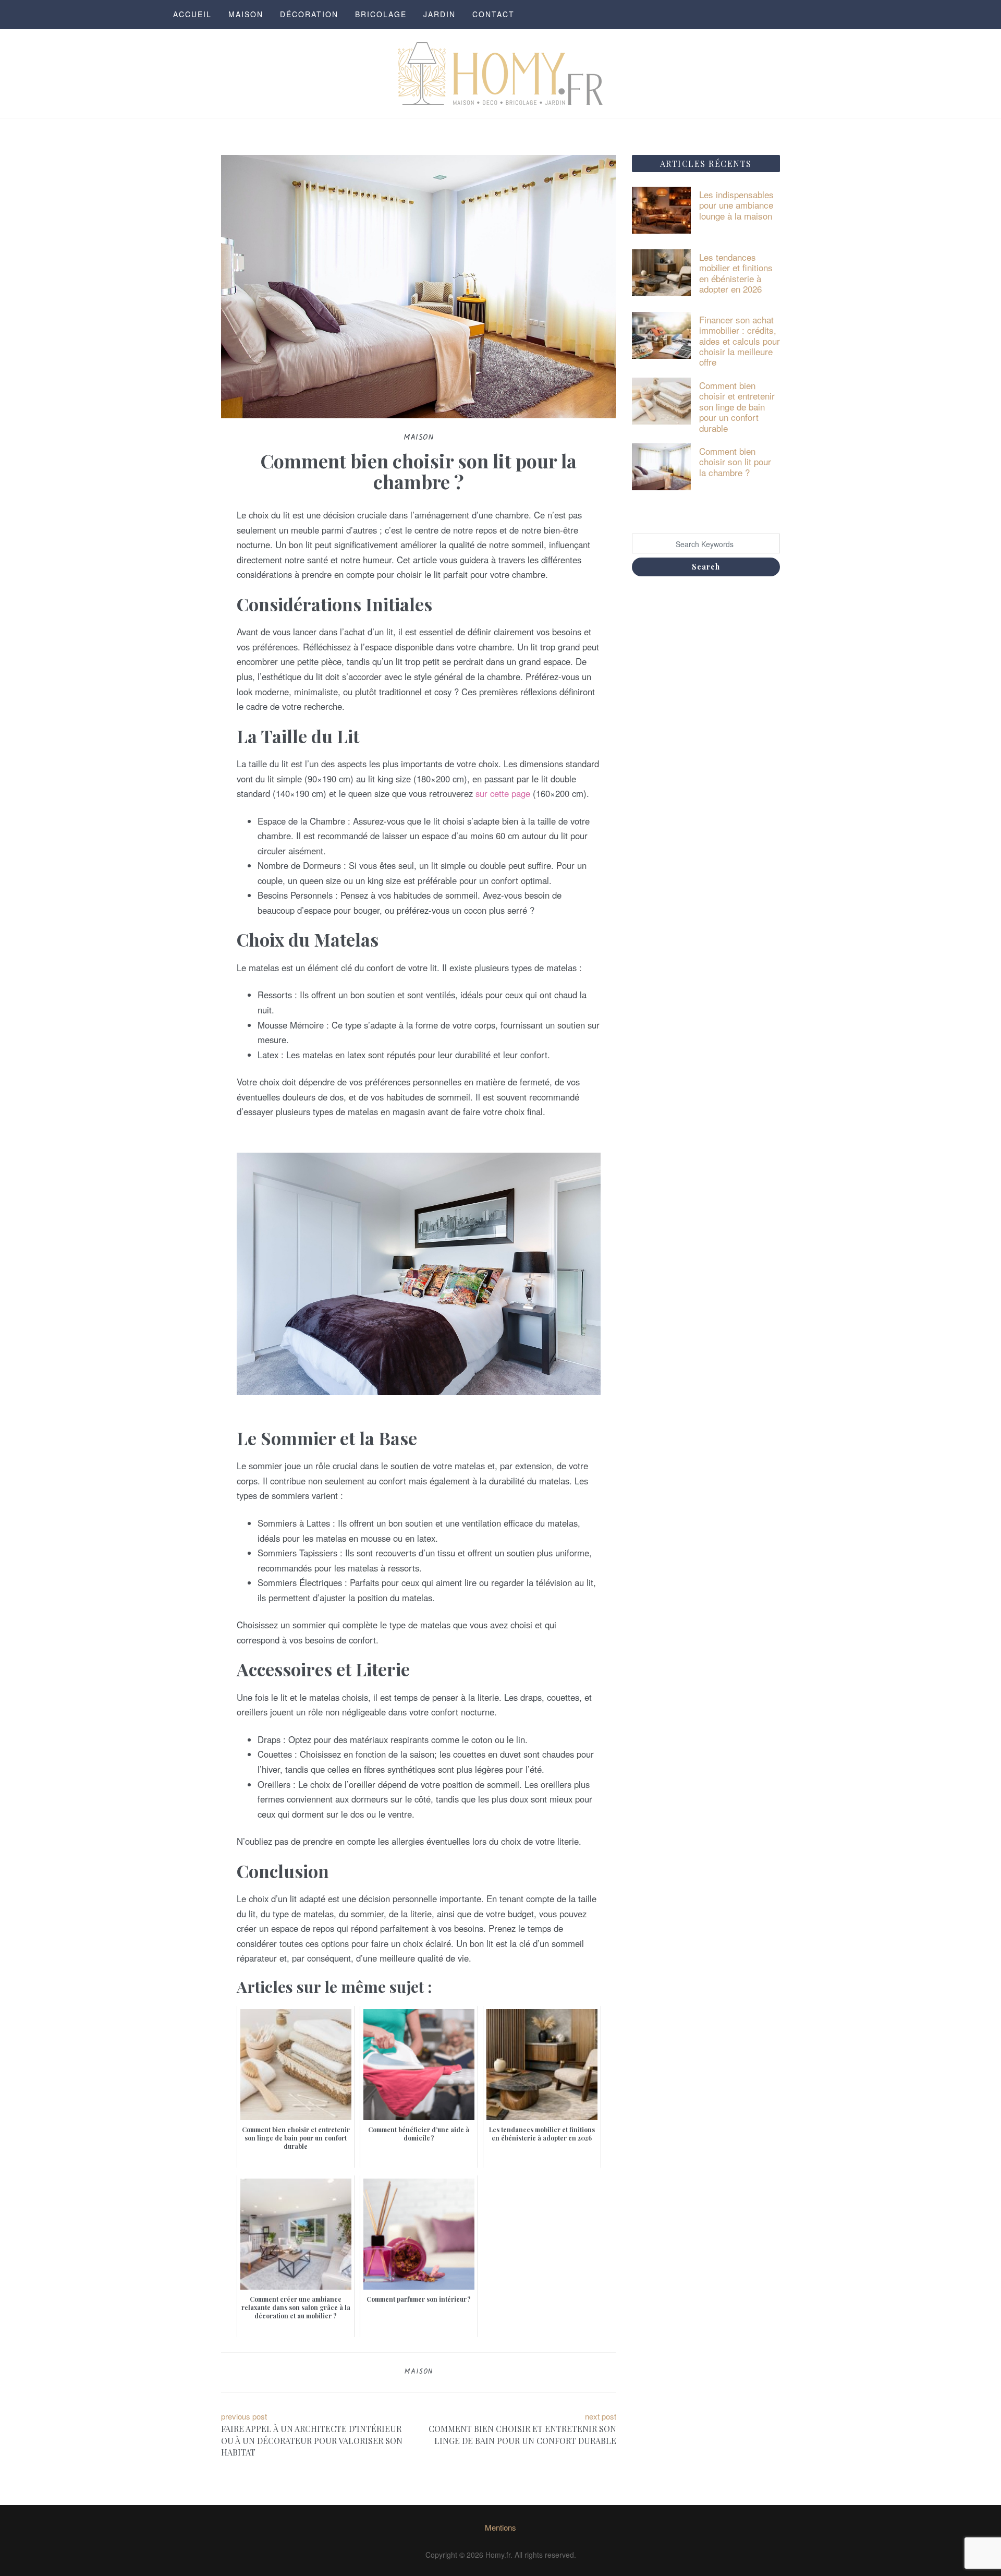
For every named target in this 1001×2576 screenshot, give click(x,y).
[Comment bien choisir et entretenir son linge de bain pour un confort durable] (662, 400)
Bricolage (381, 14)
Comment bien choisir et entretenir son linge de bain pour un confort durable (737, 407)
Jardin (440, 14)
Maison (246, 14)
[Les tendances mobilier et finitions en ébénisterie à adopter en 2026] (662, 271)
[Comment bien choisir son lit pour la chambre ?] (662, 465)
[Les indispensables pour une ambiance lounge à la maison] (662, 209)
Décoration (309, 14)
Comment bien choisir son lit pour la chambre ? (735, 462)
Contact (493, 14)
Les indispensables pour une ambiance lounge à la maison (736, 205)
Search (706, 567)
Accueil (192, 14)
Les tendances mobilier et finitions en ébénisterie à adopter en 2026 (736, 273)
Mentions (500, 2527)
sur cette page (503, 793)
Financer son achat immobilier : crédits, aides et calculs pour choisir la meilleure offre (740, 341)
